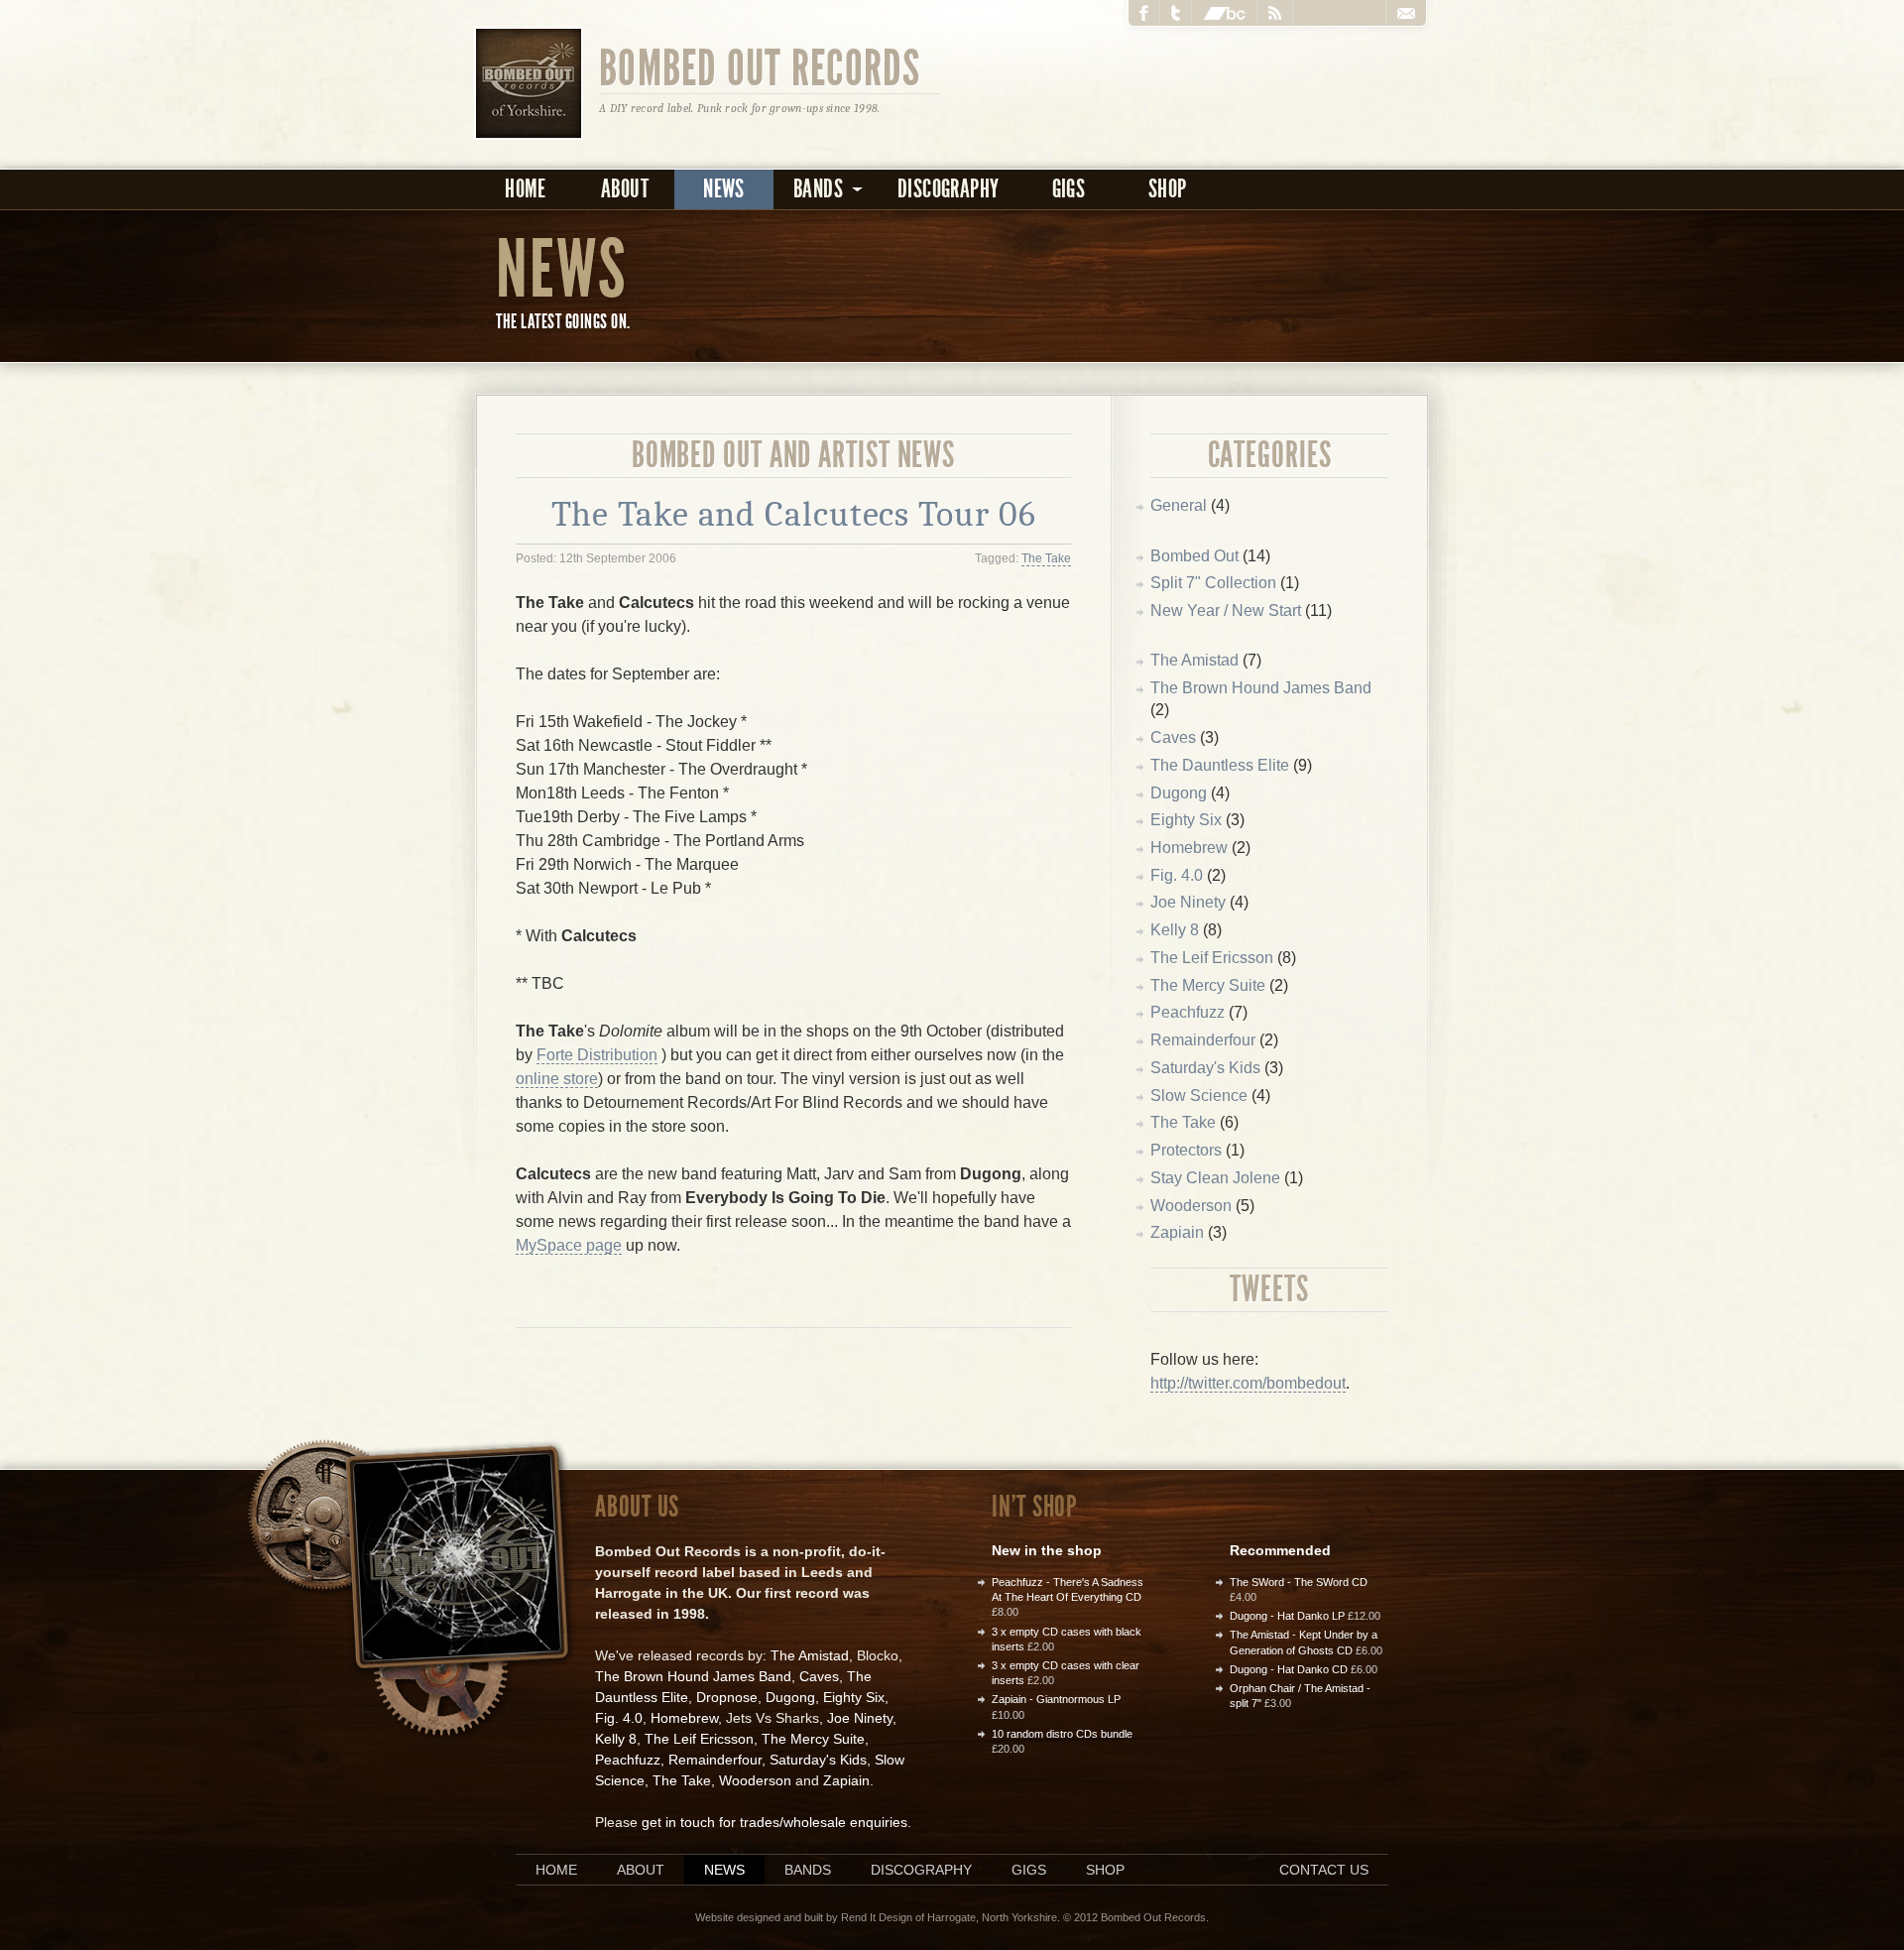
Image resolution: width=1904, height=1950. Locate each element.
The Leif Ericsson (1212, 958)
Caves (1173, 737)
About (625, 189)
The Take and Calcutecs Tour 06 (794, 514)
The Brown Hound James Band (1261, 688)
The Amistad (1194, 660)
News (724, 189)
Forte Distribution (597, 1055)
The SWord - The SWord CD (1299, 1582)
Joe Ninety (1188, 902)
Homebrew (1189, 848)
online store (557, 1079)
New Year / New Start (1226, 610)
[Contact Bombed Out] (1406, 13)
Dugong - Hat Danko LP (1287, 1616)
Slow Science (1199, 1096)
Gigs (1069, 189)
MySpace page (569, 1245)
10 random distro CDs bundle (1062, 1734)
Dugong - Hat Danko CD (1289, 1669)
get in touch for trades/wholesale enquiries (774, 1822)
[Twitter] (1176, 13)
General (1179, 505)
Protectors (1186, 1150)
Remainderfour (1203, 1040)
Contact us (1324, 1870)
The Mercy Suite (1208, 985)
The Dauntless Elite (1220, 765)
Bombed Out (1194, 556)
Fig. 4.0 (1177, 875)
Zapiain (1177, 1232)
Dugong (1179, 793)
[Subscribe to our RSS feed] (1275, 13)
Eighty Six (1186, 820)
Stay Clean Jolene (1215, 1178)
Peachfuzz (1188, 1012)
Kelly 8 (1175, 930)
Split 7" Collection (1213, 583)
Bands (808, 1870)
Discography (948, 189)
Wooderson (1191, 1206)
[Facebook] (1144, 13)
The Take (1046, 558)
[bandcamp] (1225, 13)
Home (526, 189)
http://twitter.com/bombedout (1248, 1383)
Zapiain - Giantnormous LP (1056, 1699)
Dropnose (727, 1697)
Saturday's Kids (1205, 1068)
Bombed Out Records (760, 66)
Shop (1168, 189)
